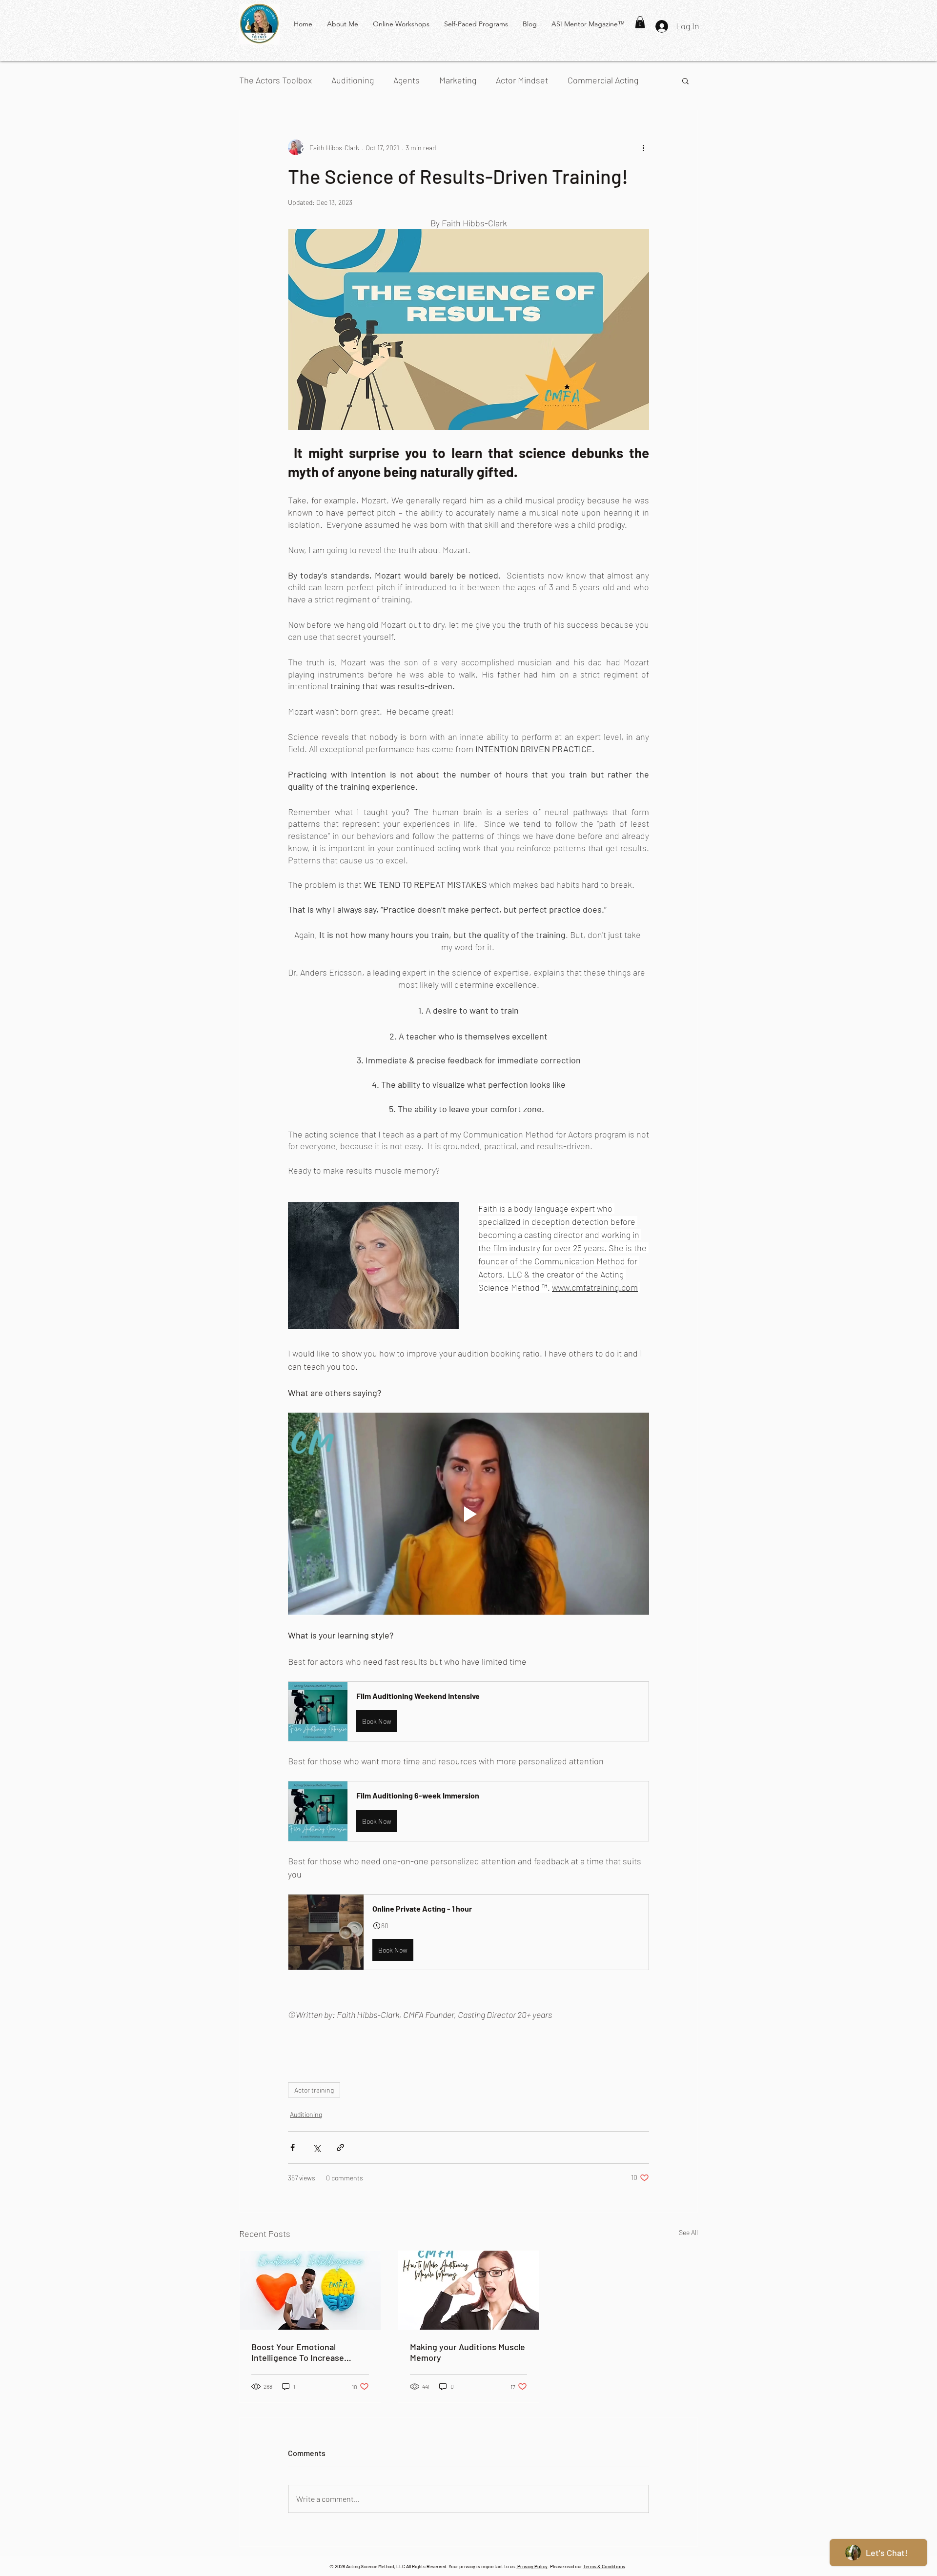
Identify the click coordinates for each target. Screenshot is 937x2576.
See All (688, 2232)
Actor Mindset (522, 80)
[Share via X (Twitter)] (316, 2147)
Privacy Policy (532, 2566)
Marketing (458, 80)
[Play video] (468, 1514)
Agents (407, 80)
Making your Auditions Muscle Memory (468, 2352)
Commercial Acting (603, 80)
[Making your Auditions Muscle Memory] (469, 2290)
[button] (640, 22)
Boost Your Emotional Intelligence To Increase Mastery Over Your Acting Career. (301, 2352)
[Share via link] (340, 2147)
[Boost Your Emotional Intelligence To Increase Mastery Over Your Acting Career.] (310, 2290)
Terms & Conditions (604, 2566)
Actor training (314, 2090)
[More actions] (643, 147)
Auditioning (353, 80)
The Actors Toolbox (275, 80)
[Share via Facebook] (293, 2147)
